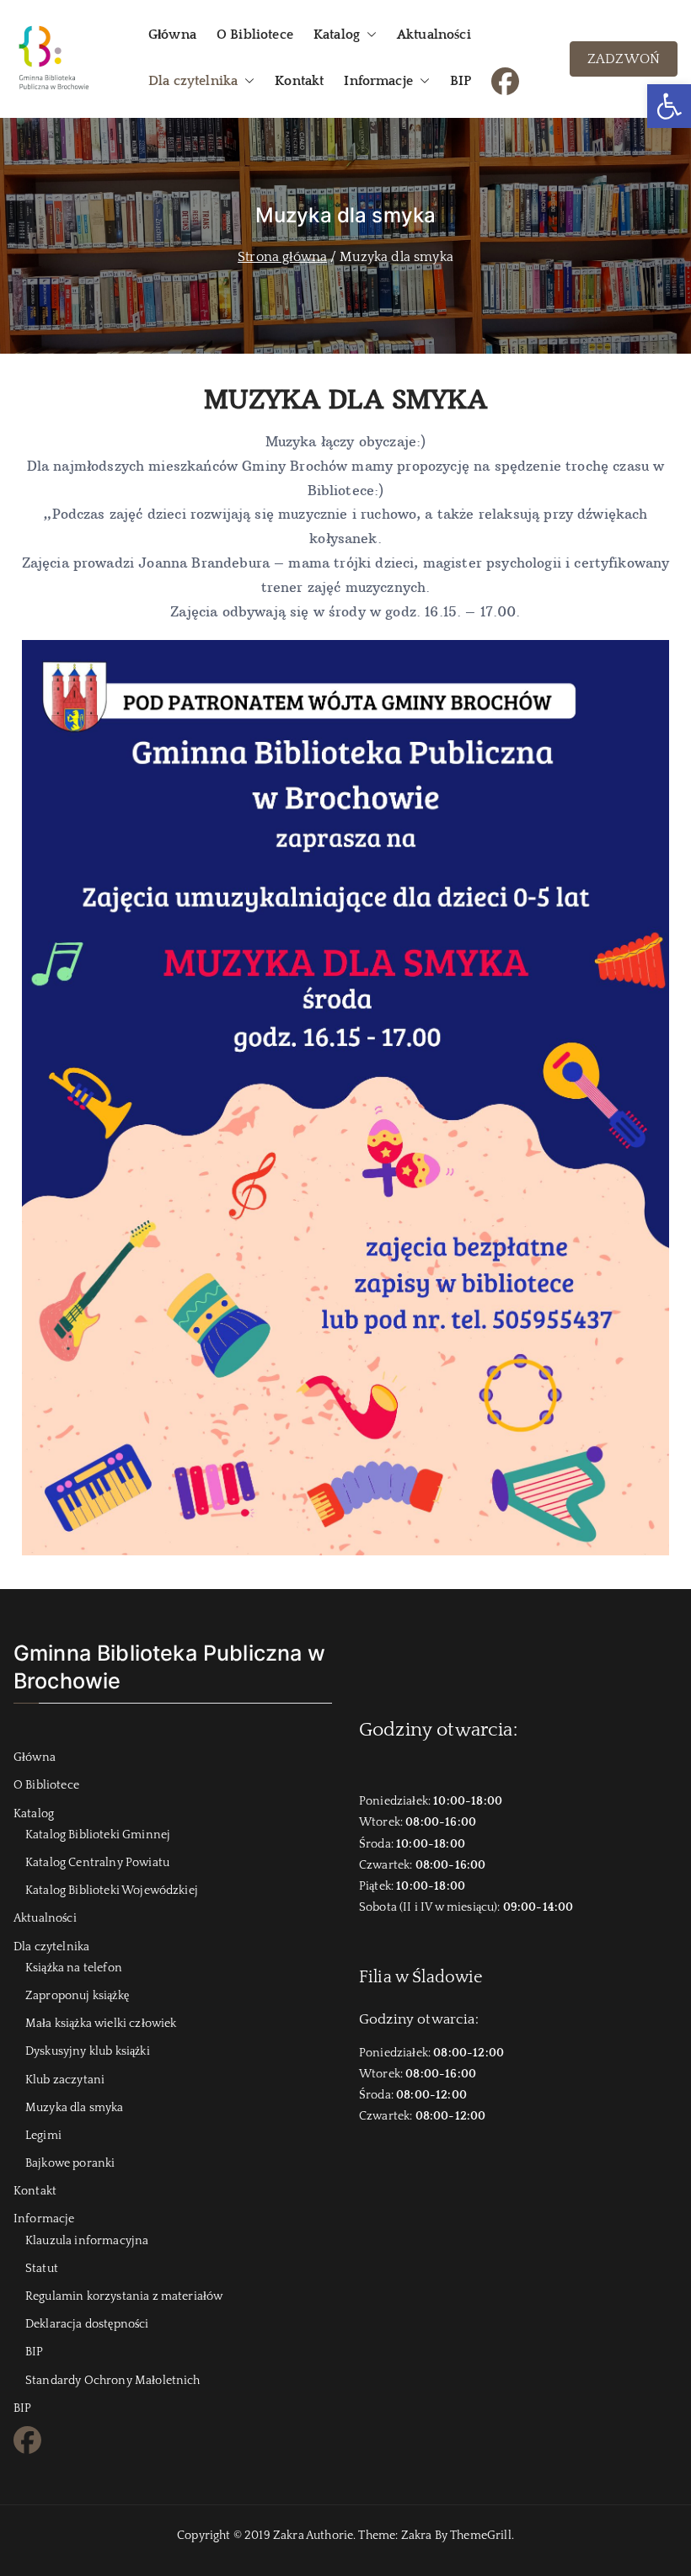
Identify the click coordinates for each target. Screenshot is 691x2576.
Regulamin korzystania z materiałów (124, 2296)
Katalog (337, 35)
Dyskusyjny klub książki (88, 2051)
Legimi (43, 2136)
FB (499, 79)
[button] (669, 106)
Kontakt (299, 81)
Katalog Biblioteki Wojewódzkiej (112, 1891)
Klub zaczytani (65, 2080)
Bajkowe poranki (70, 2163)
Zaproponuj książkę (77, 1996)
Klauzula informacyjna (87, 2241)
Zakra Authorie (313, 2536)
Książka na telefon (74, 1968)
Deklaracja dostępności (87, 2324)
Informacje (378, 81)
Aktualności (434, 35)
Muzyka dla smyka (75, 2108)
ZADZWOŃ (624, 59)
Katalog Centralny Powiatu (97, 1863)
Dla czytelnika (193, 81)
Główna (172, 35)
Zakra (417, 2536)
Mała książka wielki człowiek (101, 2024)
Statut (42, 2269)
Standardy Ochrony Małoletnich (113, 2381)
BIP (461, 81)
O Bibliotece (255, 35)
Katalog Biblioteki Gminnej (98, 1835)
